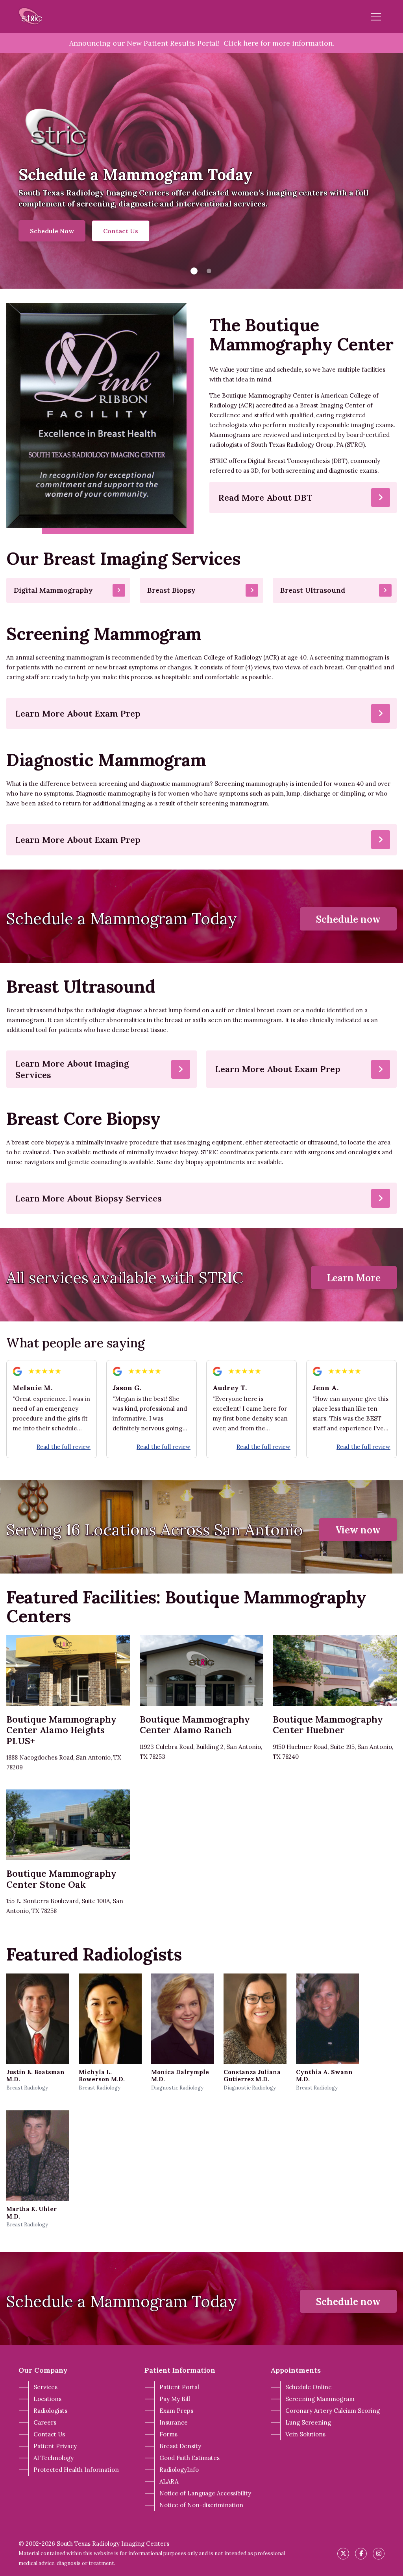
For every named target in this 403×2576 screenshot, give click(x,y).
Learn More (354, 1278)
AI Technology (54, 2458)
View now (358, 1530)
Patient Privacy (55, 2446)
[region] (201, 171)
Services (45, 2387)
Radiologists (50, 2411)
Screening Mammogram (320, 2399)
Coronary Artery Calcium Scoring (333, 2411)
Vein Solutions (305, 2434)
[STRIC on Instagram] (379, 2554)
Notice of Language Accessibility (205, 2493)
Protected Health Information (76, 2470)
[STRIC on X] (343, 2554)
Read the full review (64, 1447)
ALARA (169, 2481)
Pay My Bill (175, 2399)
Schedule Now (52, 231)
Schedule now (348, 919)
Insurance (174, 2422)
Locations (47, 2399)
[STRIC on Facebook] (361, 2554)
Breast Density (180, 2446)
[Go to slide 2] (209, 271)
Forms (168, 2434)
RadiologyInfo (179, 2470)
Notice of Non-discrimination (201, 2505)
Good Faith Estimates (189, 2458)
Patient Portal (179, 2387)
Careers (45, 2422)
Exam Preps (176, 2411)
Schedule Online (309, 2387)
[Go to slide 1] (194, 271)
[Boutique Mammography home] (31, 17)
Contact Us (121, 231)
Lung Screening (308, 2422)
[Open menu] (376, 17)
